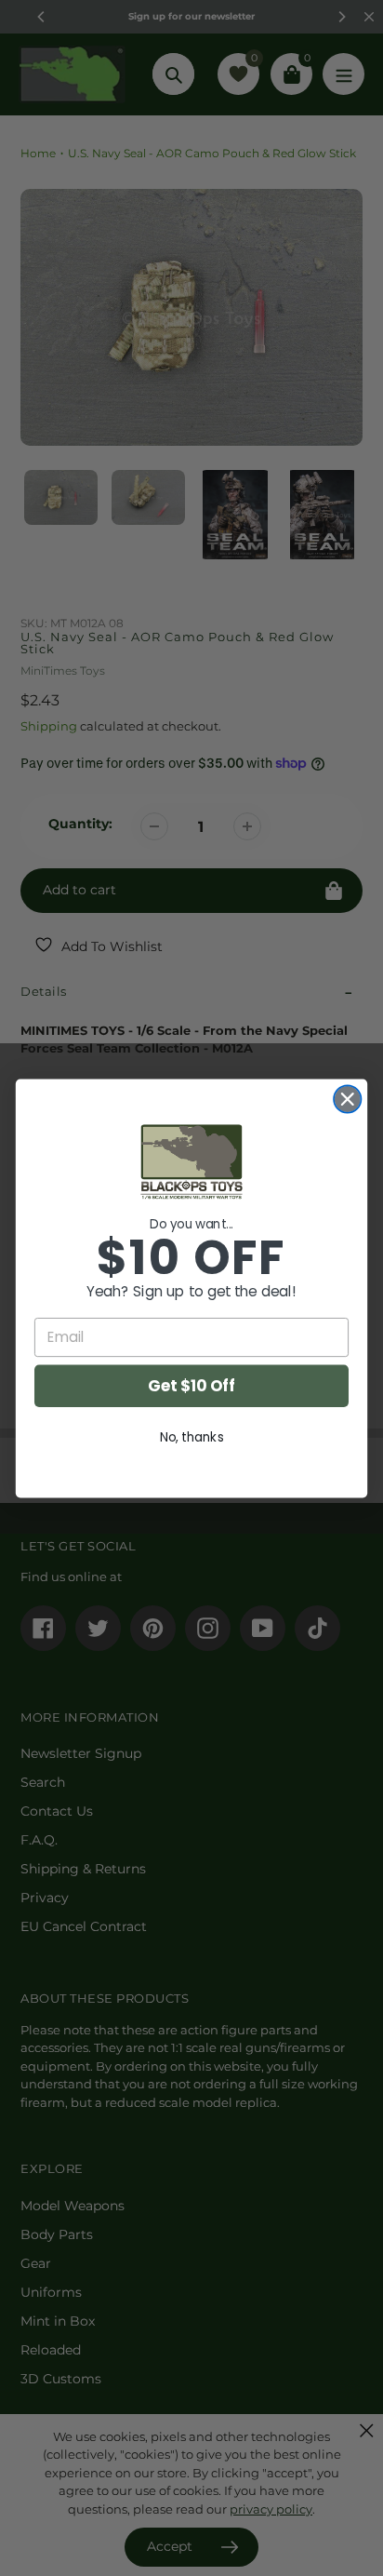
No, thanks (192, 1436)
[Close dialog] (347, 1099)
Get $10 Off (191, 1386)
